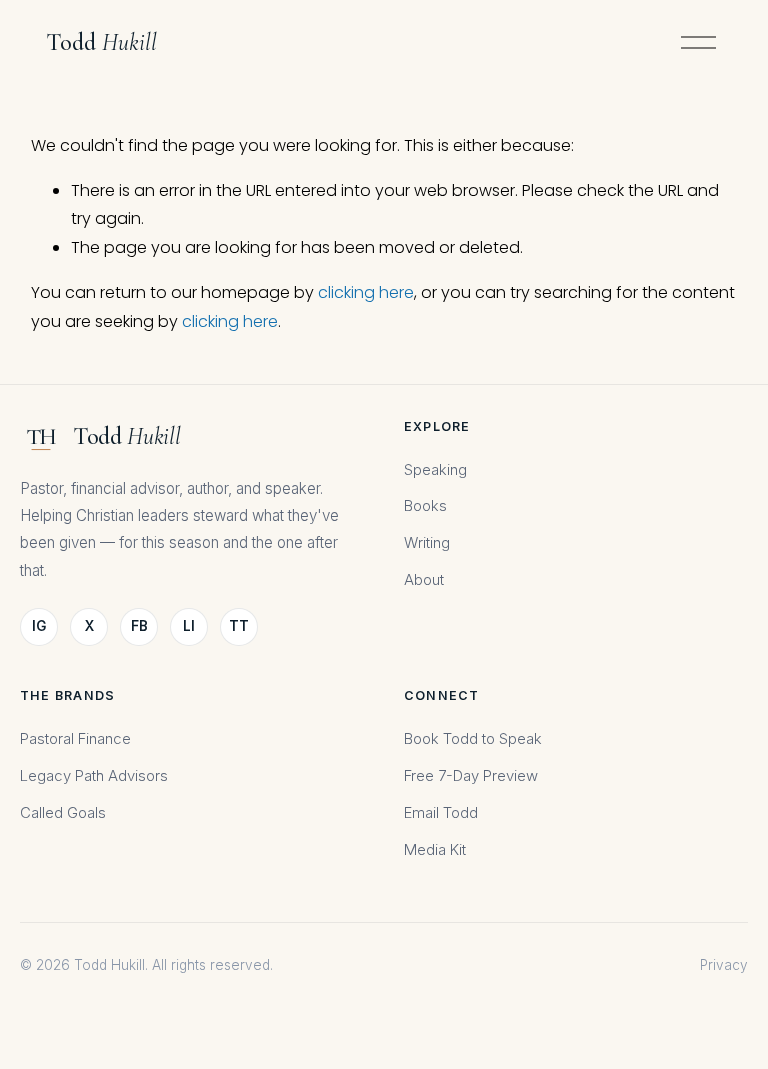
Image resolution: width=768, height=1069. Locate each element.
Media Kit (435, 850)
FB (139, 626)
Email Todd (441, 813)
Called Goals (63, 813)
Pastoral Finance (75, 739)
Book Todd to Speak (473, 739)
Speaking (435, 470)
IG (39, 626)
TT (239, 626)
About (424, 580)
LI (189, 626)
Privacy (724, 965)
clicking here (366, 292)
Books (425, 506)
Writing (427, 543)
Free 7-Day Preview (471, 776)
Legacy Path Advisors (94, 776)
